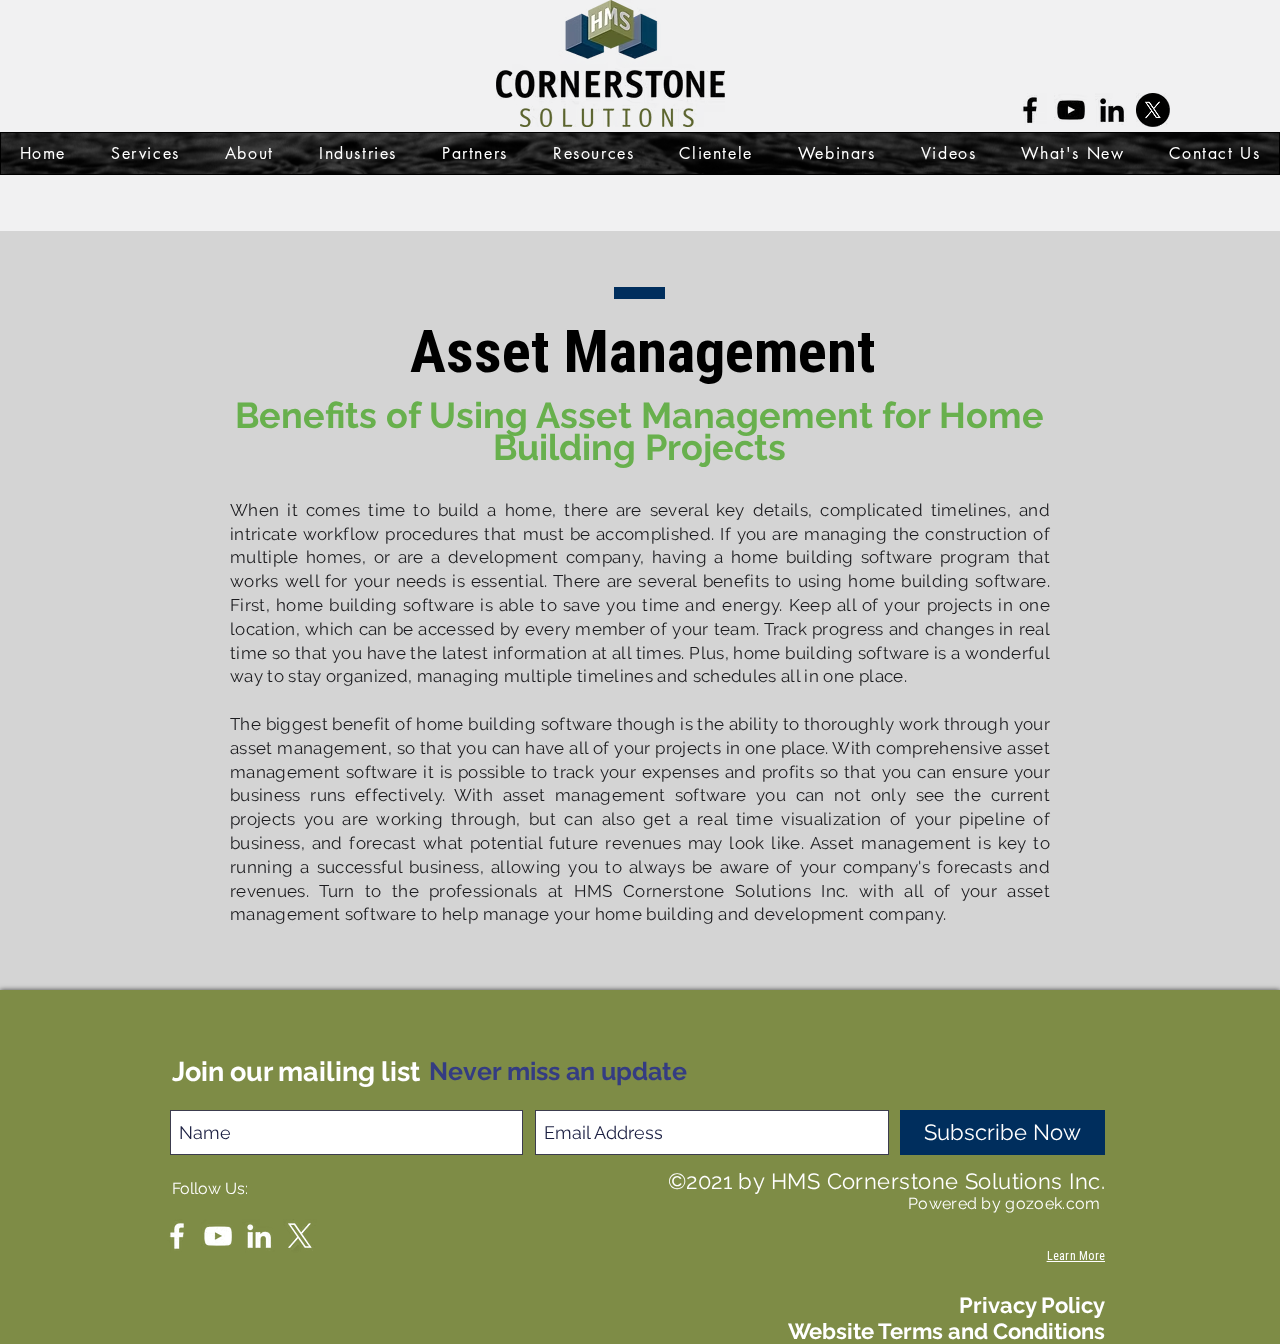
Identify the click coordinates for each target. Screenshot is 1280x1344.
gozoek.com (1055, 1203)
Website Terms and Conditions (946, 1331)
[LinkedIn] (1112, 110)
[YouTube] (1071, 110)
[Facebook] (1030, 110)
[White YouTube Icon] (218, 1236)
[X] (300, 1236)
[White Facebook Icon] (177, 1236)
